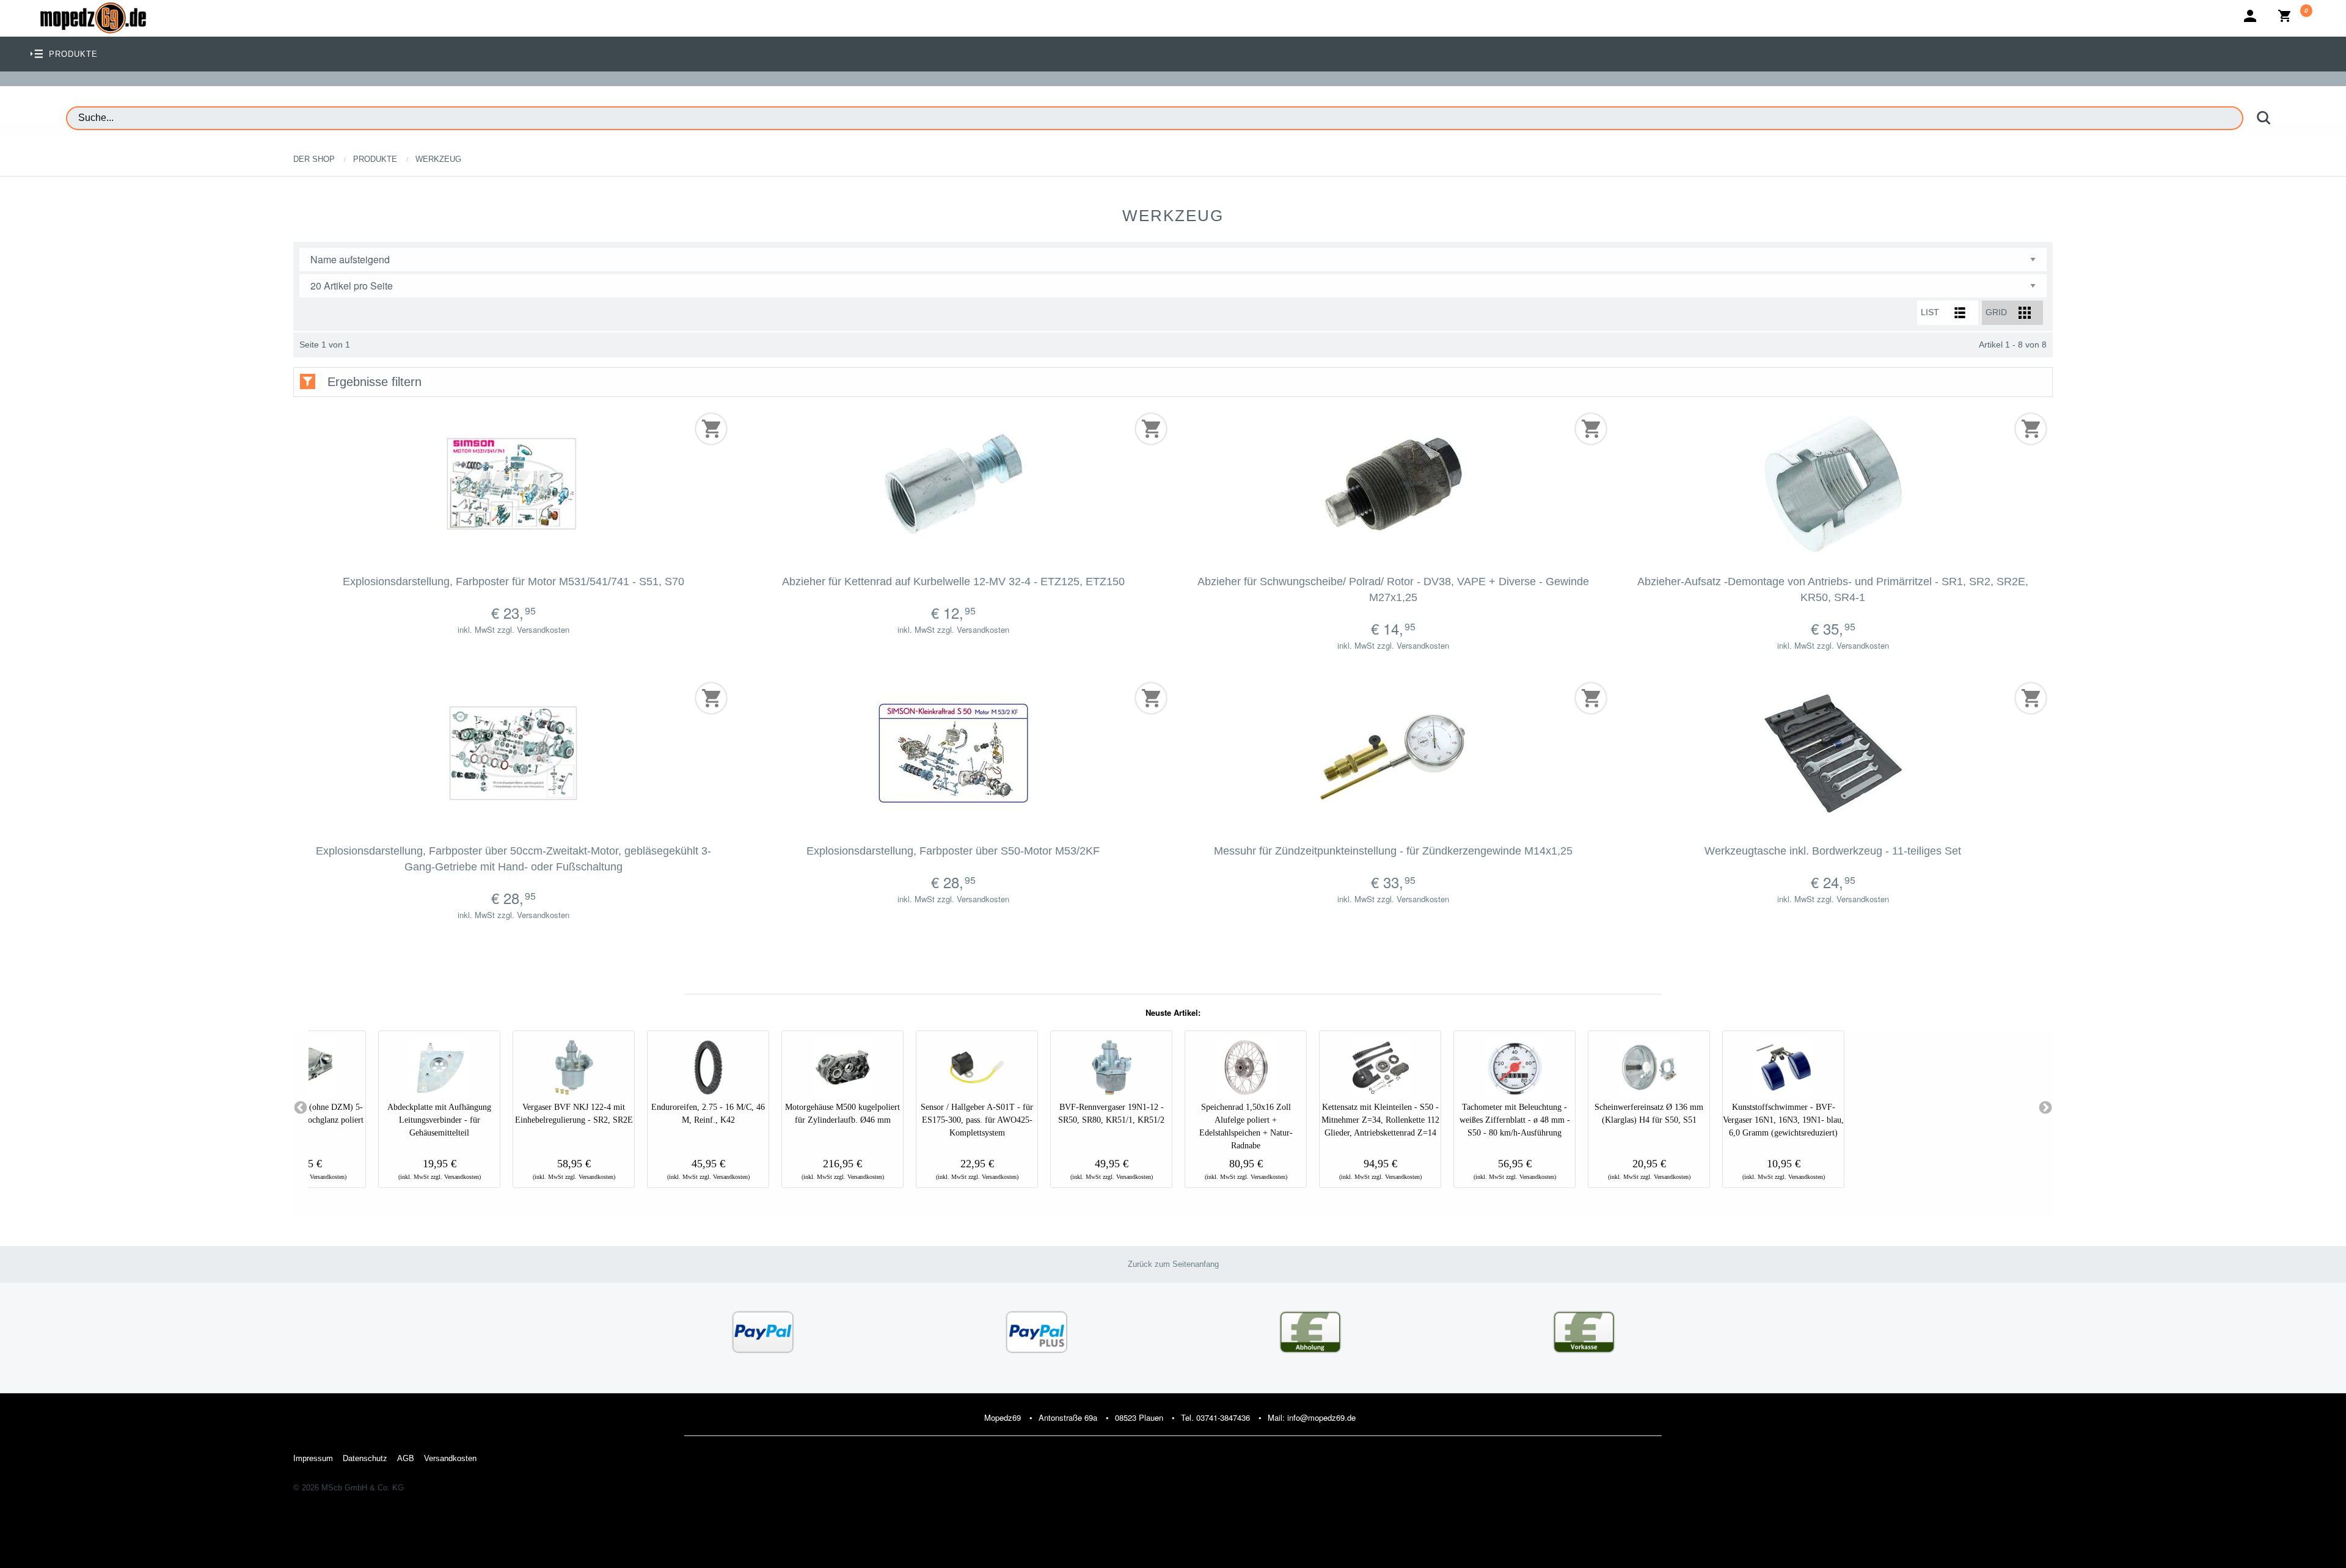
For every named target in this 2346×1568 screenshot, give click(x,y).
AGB (406, 1458)
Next (2045, 1108)
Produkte (375, 159)
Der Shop (314, 159)
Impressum (313, 1458)
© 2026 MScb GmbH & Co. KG (349, 1488)
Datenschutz (365, 1458)
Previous (301, 1108)
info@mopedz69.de (1321, 1417)
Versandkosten (450, 1458)
